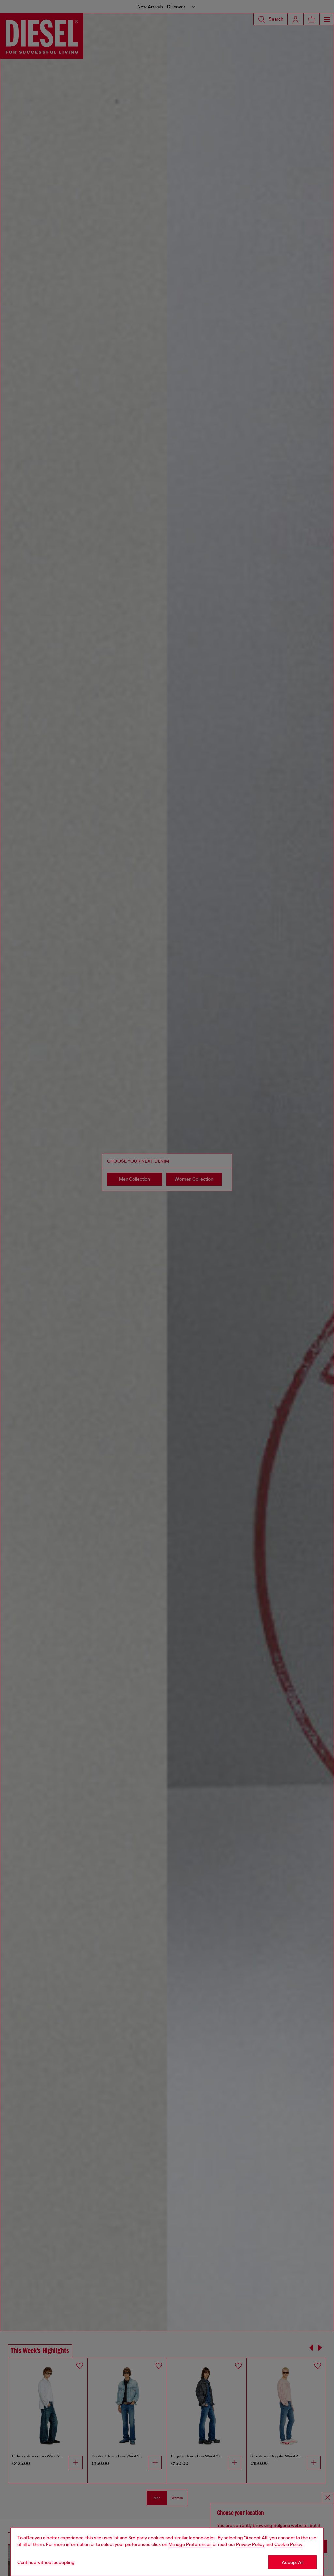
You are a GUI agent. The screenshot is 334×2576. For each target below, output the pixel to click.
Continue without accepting (46, 2562)
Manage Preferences (190, 2544)
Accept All (293, 2562)
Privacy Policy (250, 2544)
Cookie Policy (288, 2544)
